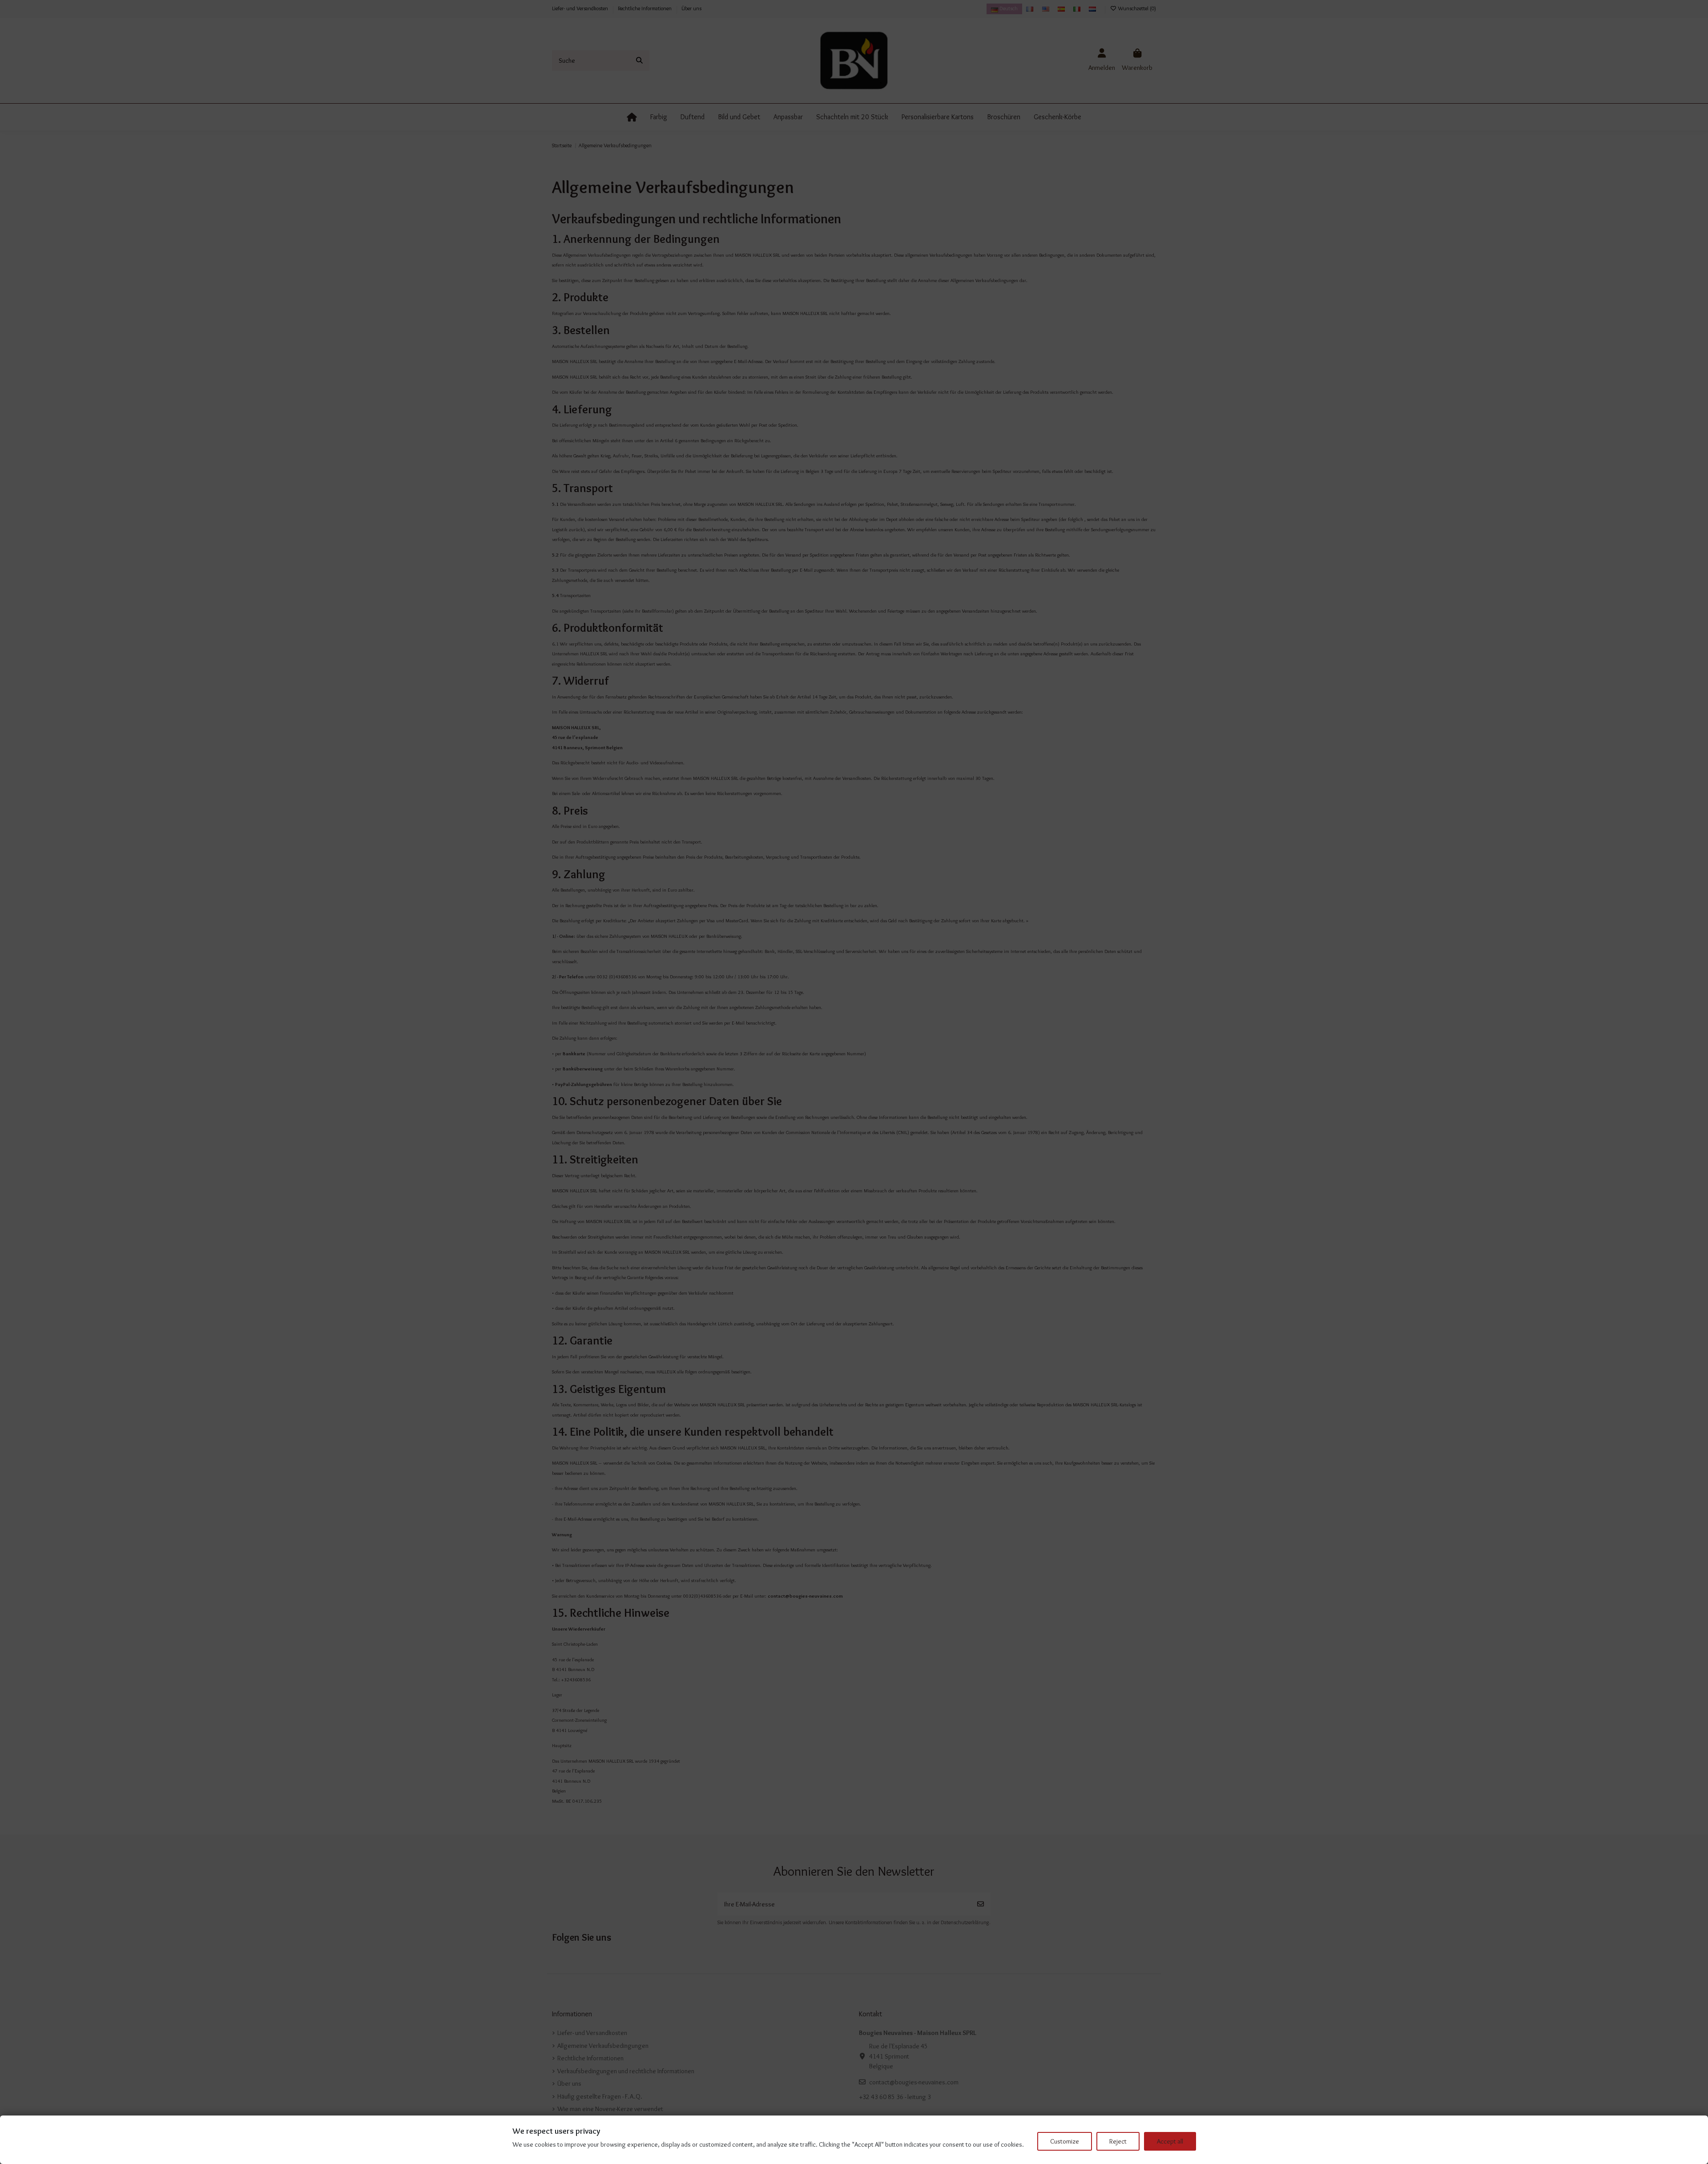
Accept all (1170, 2141)
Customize (1065, 2141)
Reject (1118, 2141)
